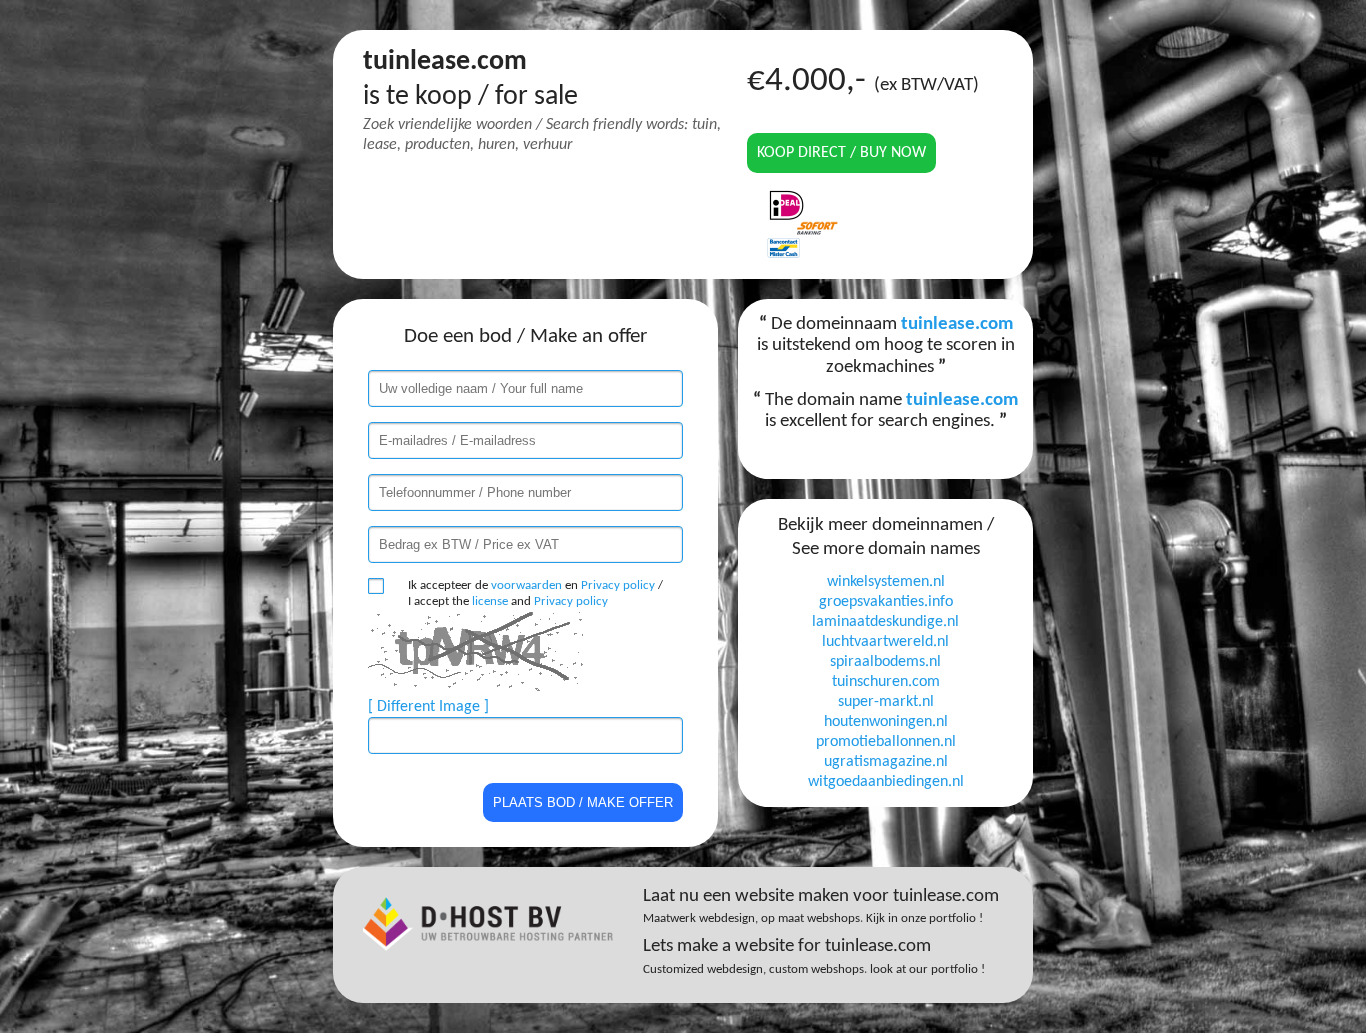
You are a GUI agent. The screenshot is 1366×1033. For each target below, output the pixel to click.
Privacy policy (618, 585)
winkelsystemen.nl (886, 582)
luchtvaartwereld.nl (885, 642)
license (490, 601)
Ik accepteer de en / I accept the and (535, 593)
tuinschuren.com (886, 682)
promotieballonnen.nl (886, 742)
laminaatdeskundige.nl (885, 622)
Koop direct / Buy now (841, 153)
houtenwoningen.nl (886, 722)
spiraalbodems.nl (885, 662)
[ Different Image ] (428, 707)
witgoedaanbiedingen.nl (886, 782)
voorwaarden (526, 585)
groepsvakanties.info (886, 602)
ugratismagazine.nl (886, 762)
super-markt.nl (886, 702)
